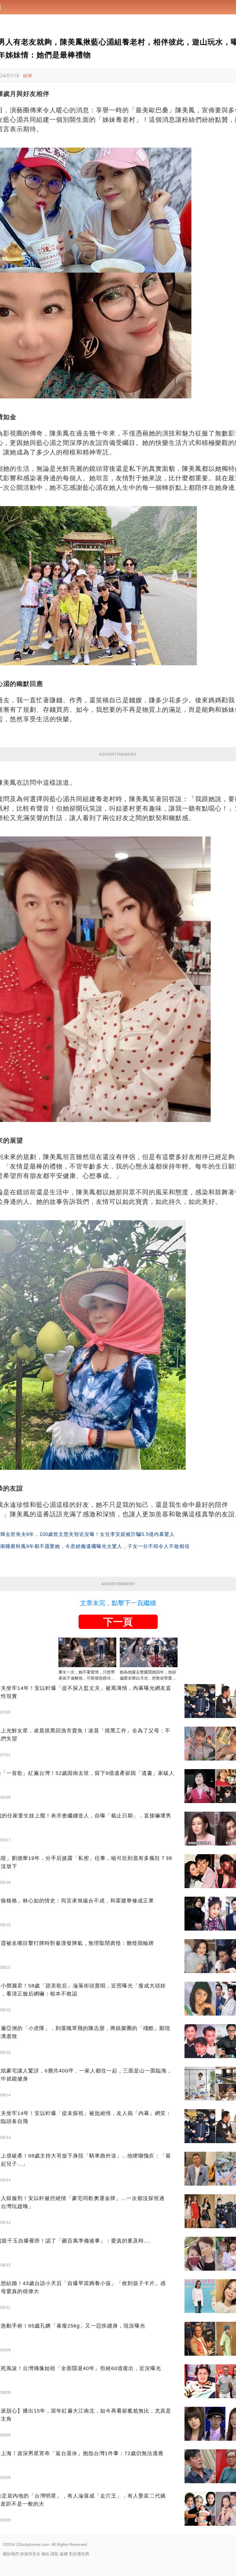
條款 (45, 2554)
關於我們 (11, 2554)
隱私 (55, 2554)
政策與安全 (30, 2554)
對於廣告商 (79, 2554)
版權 (64, 2554)
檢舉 (28, 76)
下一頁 (118, 1622)
